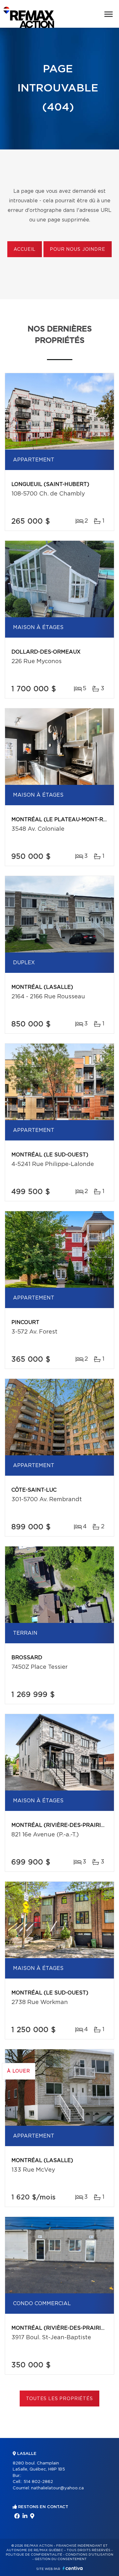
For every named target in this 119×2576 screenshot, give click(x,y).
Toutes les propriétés (60, 2399)
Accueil (25, 250)
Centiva (73, 2568)
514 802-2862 (38, 2482)
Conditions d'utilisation (89, 2555)
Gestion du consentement (61, 2559)
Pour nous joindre (77, 250)
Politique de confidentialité (34, 2555)
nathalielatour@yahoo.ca (57, 2488)
